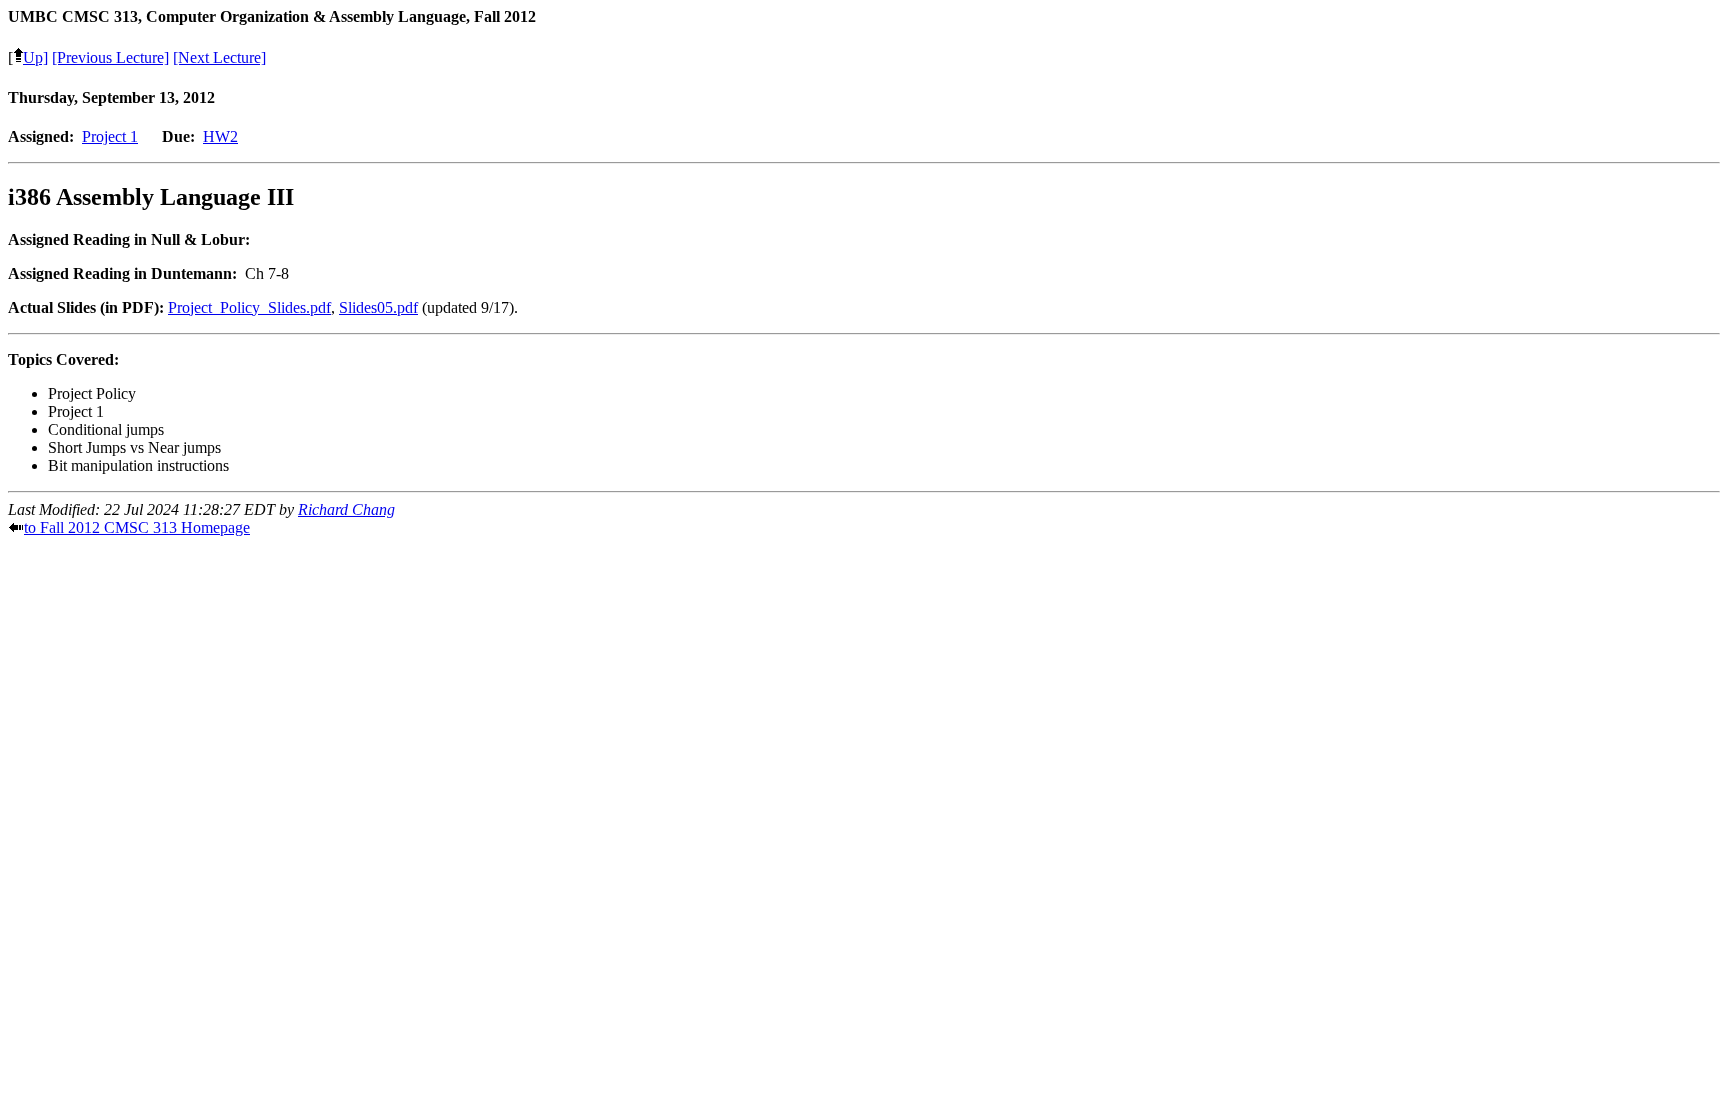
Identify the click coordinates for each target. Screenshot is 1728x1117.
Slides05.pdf (378, 307)
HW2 (220, 136)
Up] (35, 57)
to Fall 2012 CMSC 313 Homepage (137, 527)
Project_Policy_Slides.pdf (249, 307)
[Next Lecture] (219, 57)
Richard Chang (346, 509)
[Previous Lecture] (110, 57)
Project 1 (110, 136)
